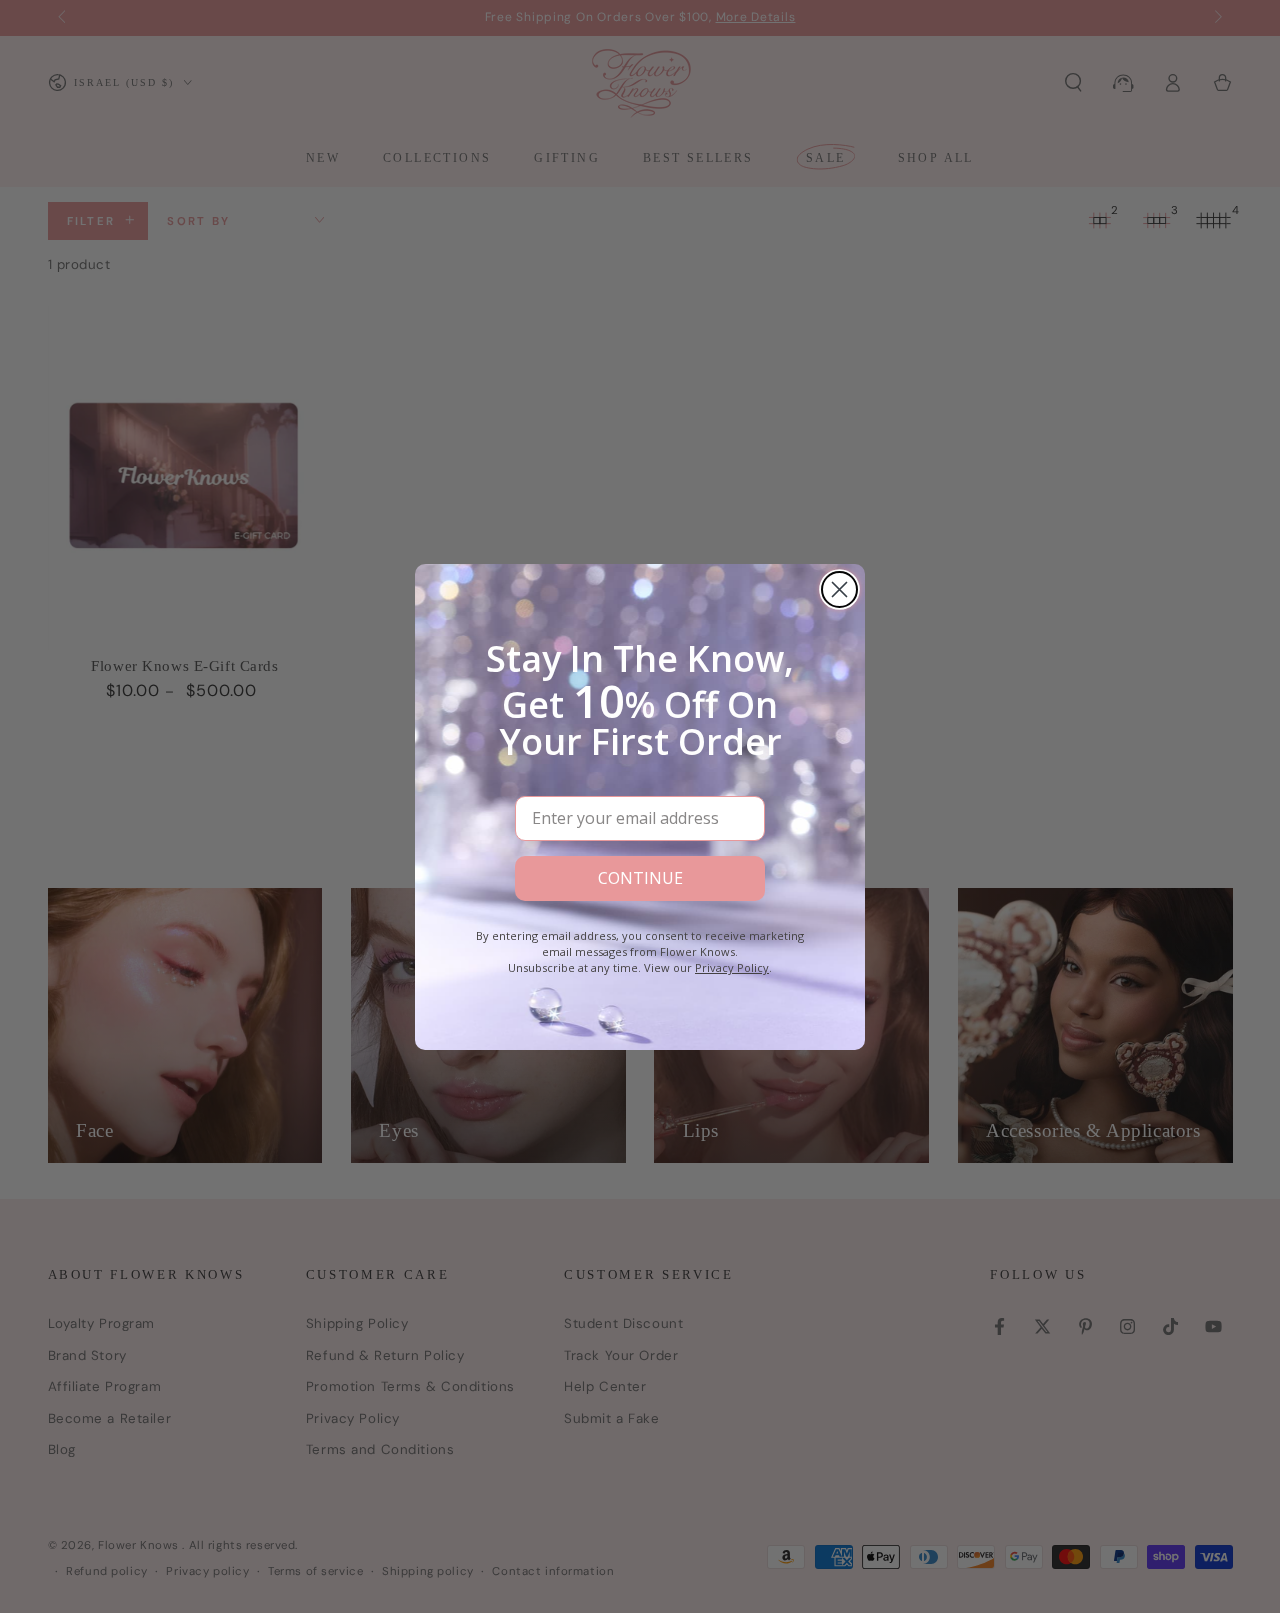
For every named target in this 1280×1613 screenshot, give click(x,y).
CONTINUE (640, 878)
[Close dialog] (839, 589)
